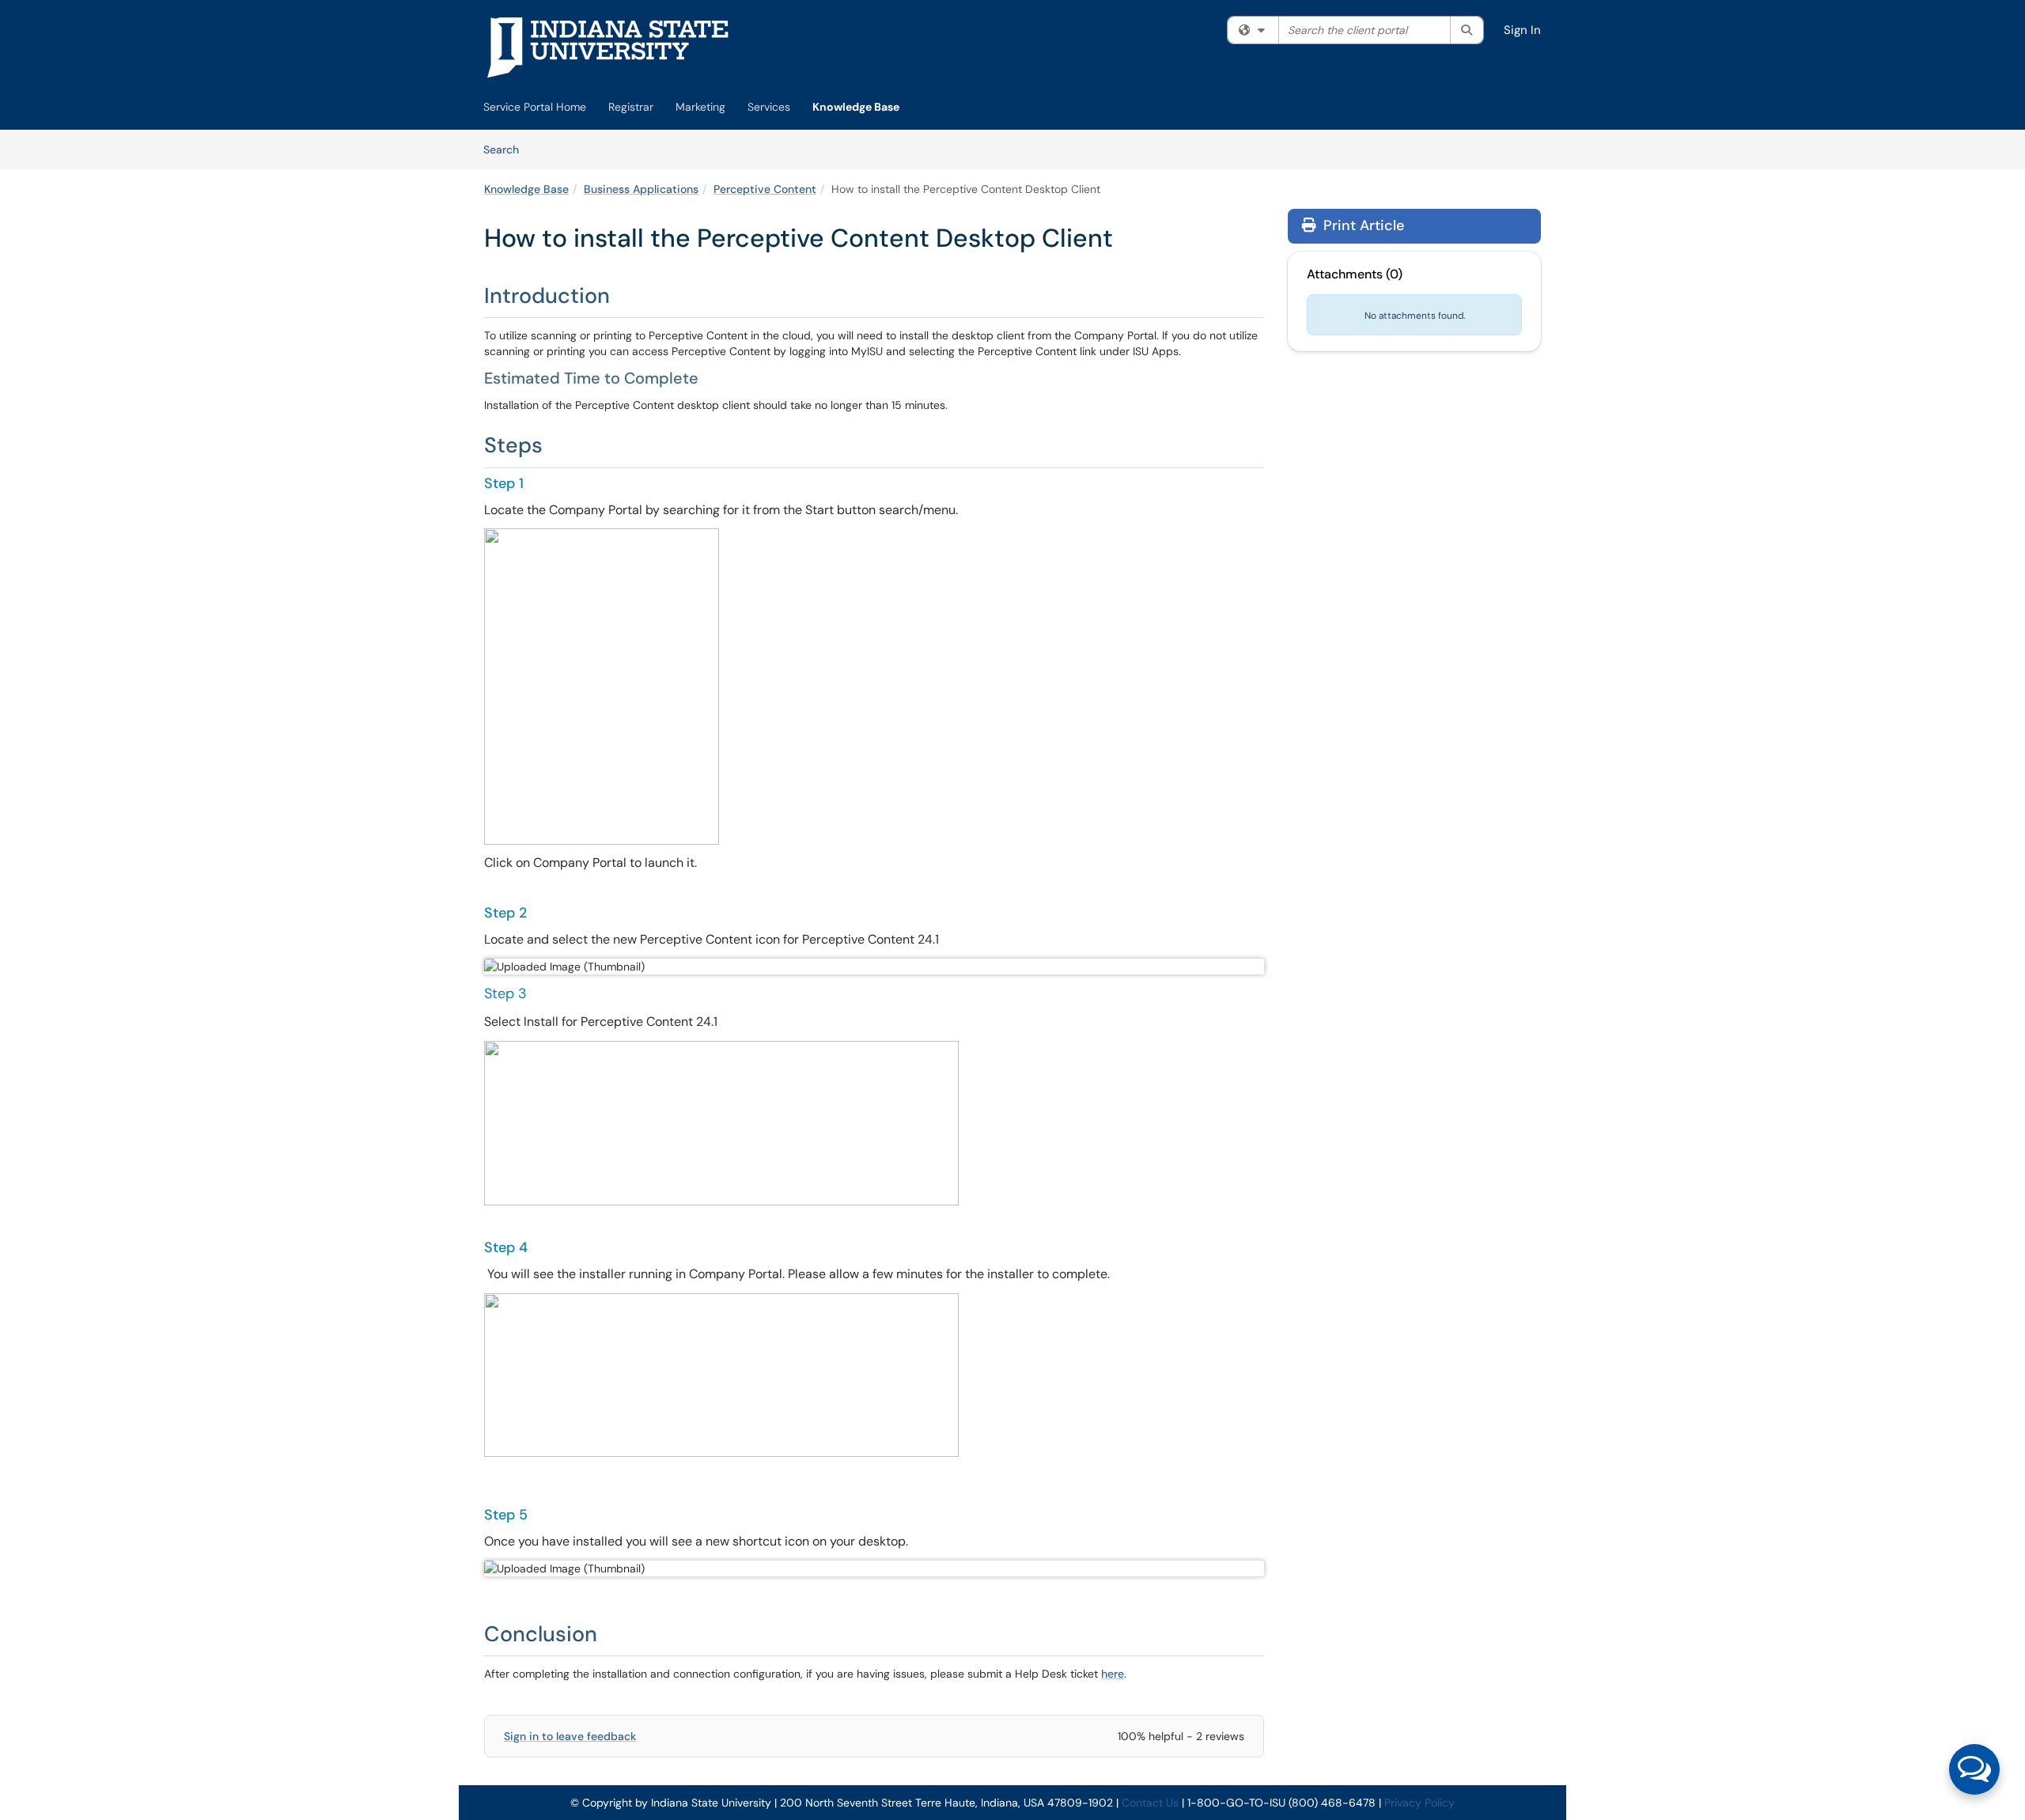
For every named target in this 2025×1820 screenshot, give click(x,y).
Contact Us (1150, 1803)
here (1113, 1674)
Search (507, 149)
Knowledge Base (856, 107)
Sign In (1522, 30)
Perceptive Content (765, 189)
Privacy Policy (1419, 1803)
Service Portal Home (535, 107)
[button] (1974, 1769)
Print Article (1362, 225)
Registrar (631, 107)
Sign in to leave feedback (570, 1736)
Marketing (700, 107)
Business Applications (641, 189)
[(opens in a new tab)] (608, 47)
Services (769, 107)
